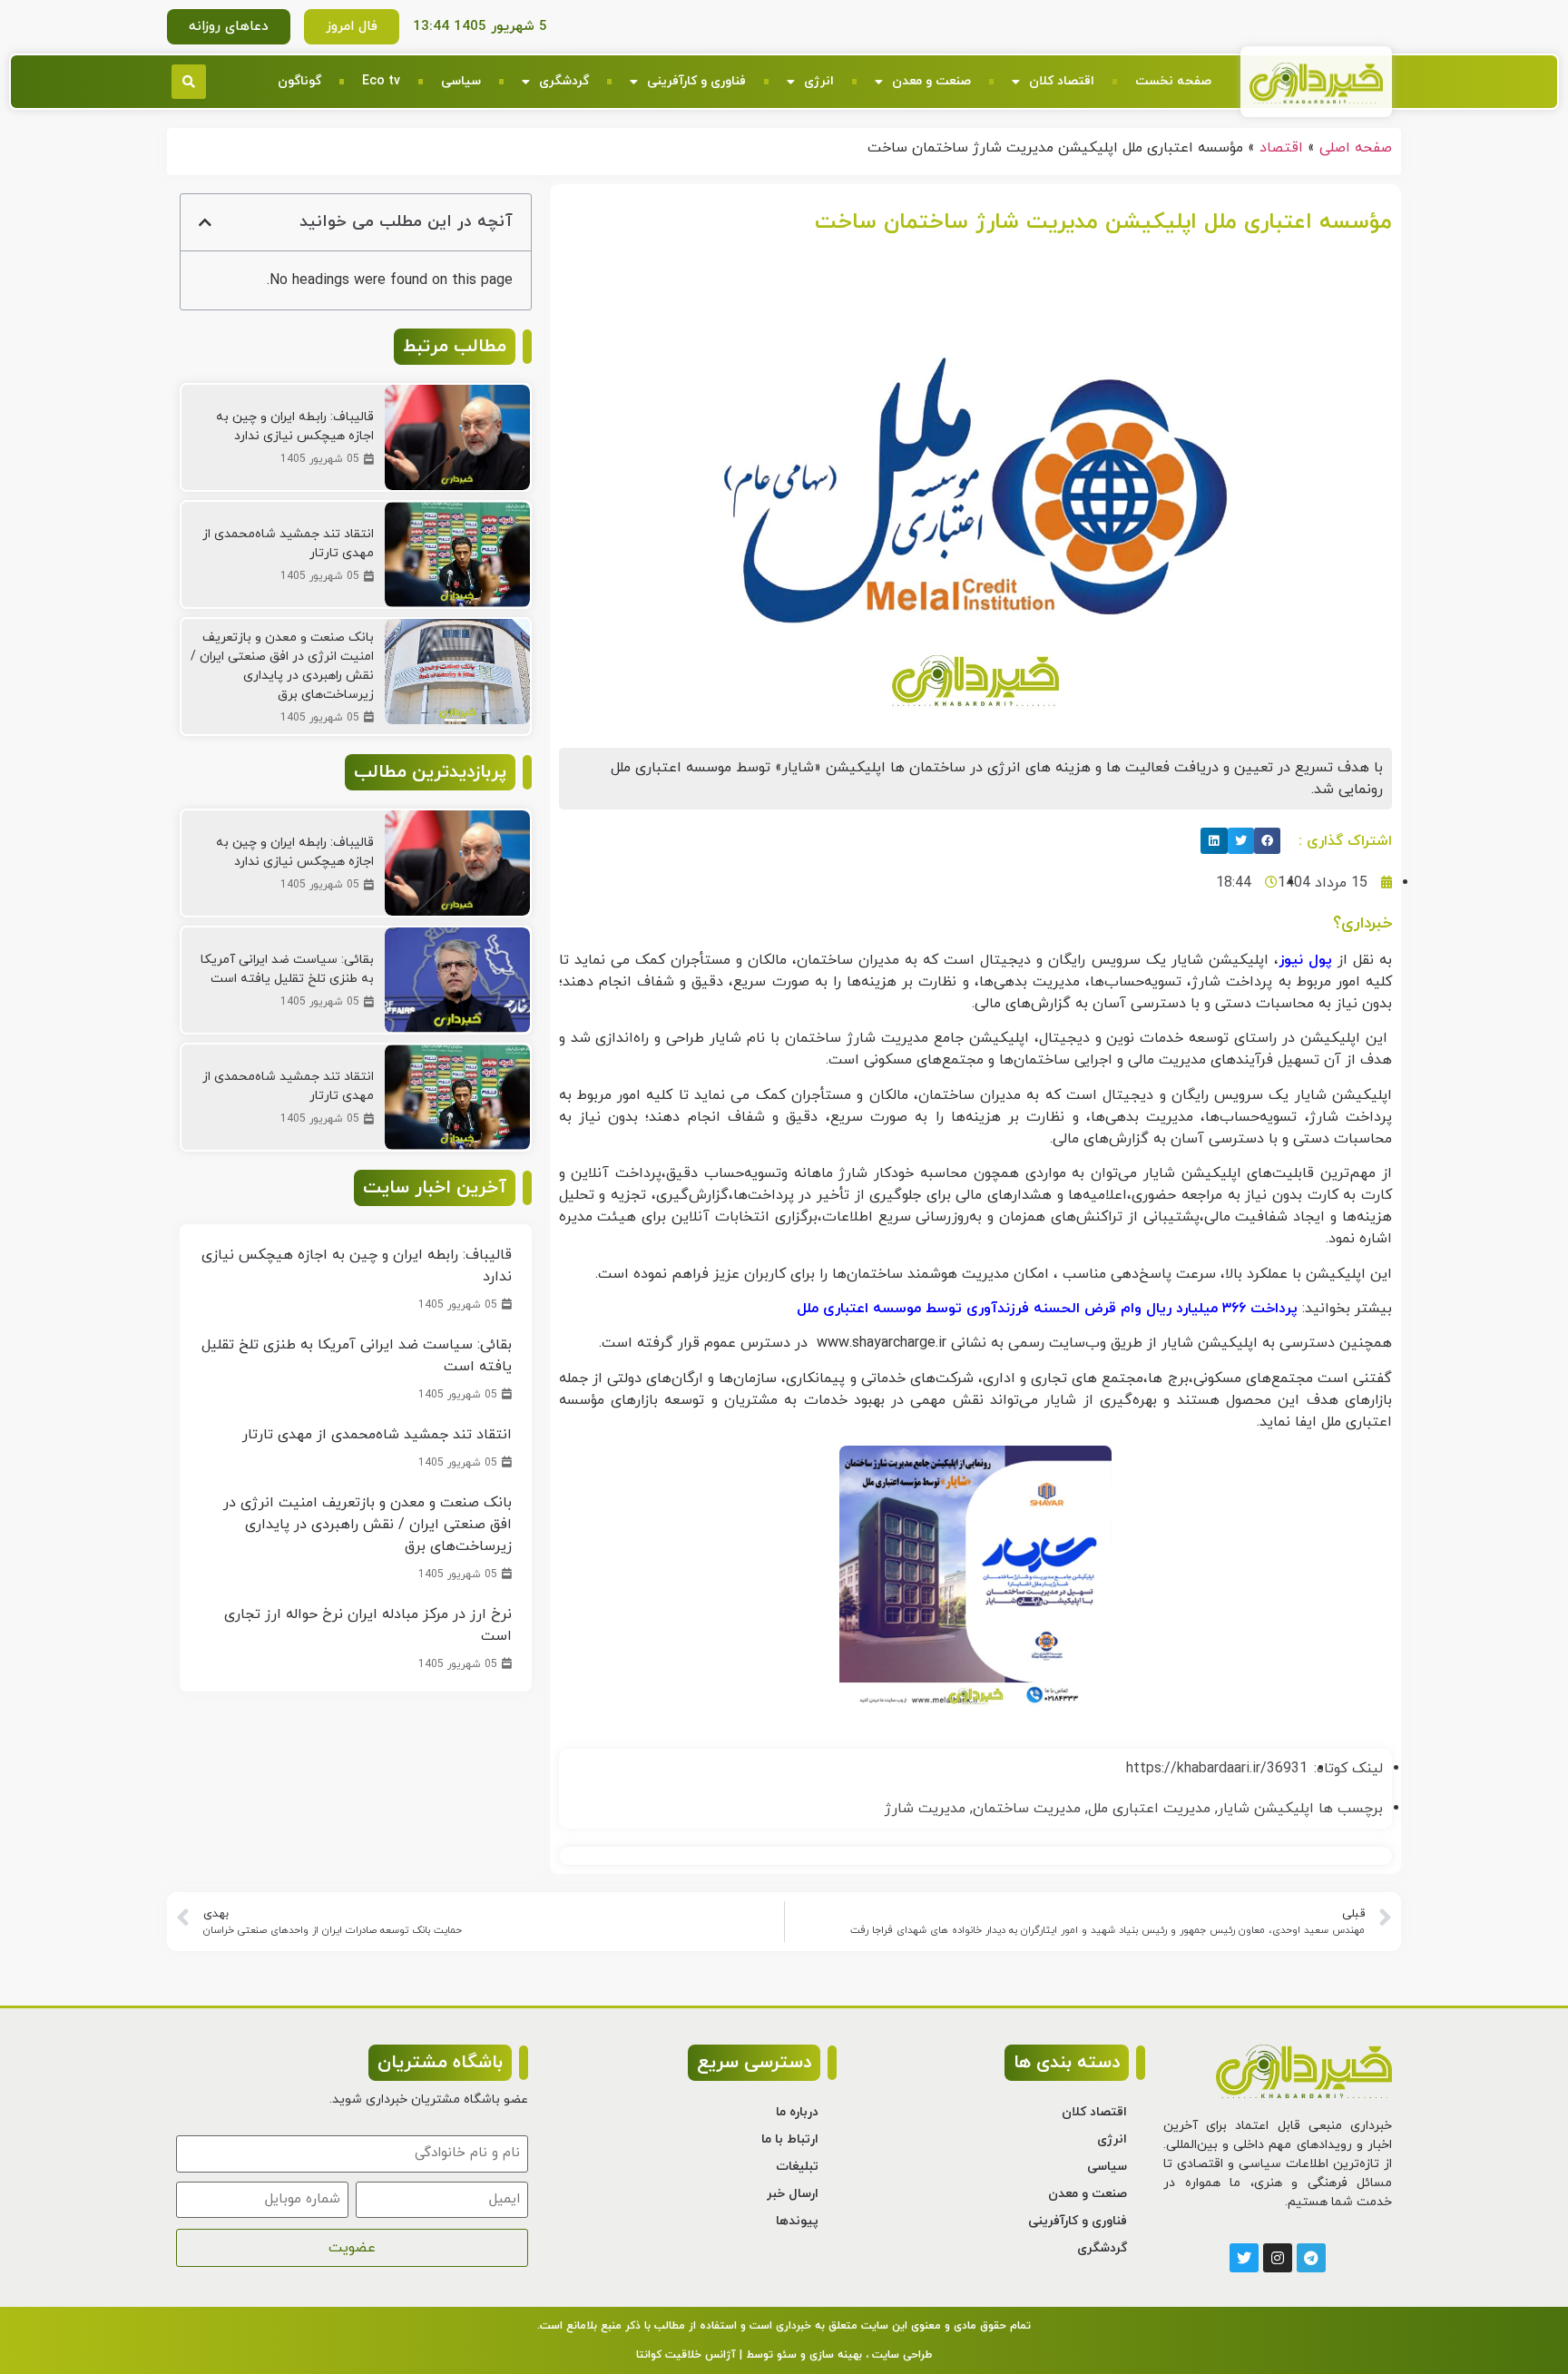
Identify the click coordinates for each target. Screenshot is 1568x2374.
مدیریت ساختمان (1027, 1809)
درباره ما (797, 2112)
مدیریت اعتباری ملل (1149, 1809)
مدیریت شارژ (925, 1809)
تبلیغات (797, 2167)
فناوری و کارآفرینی (696, 81)
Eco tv (381, 81)
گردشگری (564, 81)
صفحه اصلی (1356, 148)
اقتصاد (1281, 148)
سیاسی (461, 81)
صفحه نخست (1173, 81)
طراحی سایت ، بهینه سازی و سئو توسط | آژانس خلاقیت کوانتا (784, 2355)
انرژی (819, 81)
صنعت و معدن (931, 81)
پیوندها (797, 2221)
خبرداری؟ (1362, 923)
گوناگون (299, 81)
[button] (189, 82)
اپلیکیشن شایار (1266, 1809)
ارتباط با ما (790, 2139)
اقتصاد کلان (1062, 81)
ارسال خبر (793, 2194)
